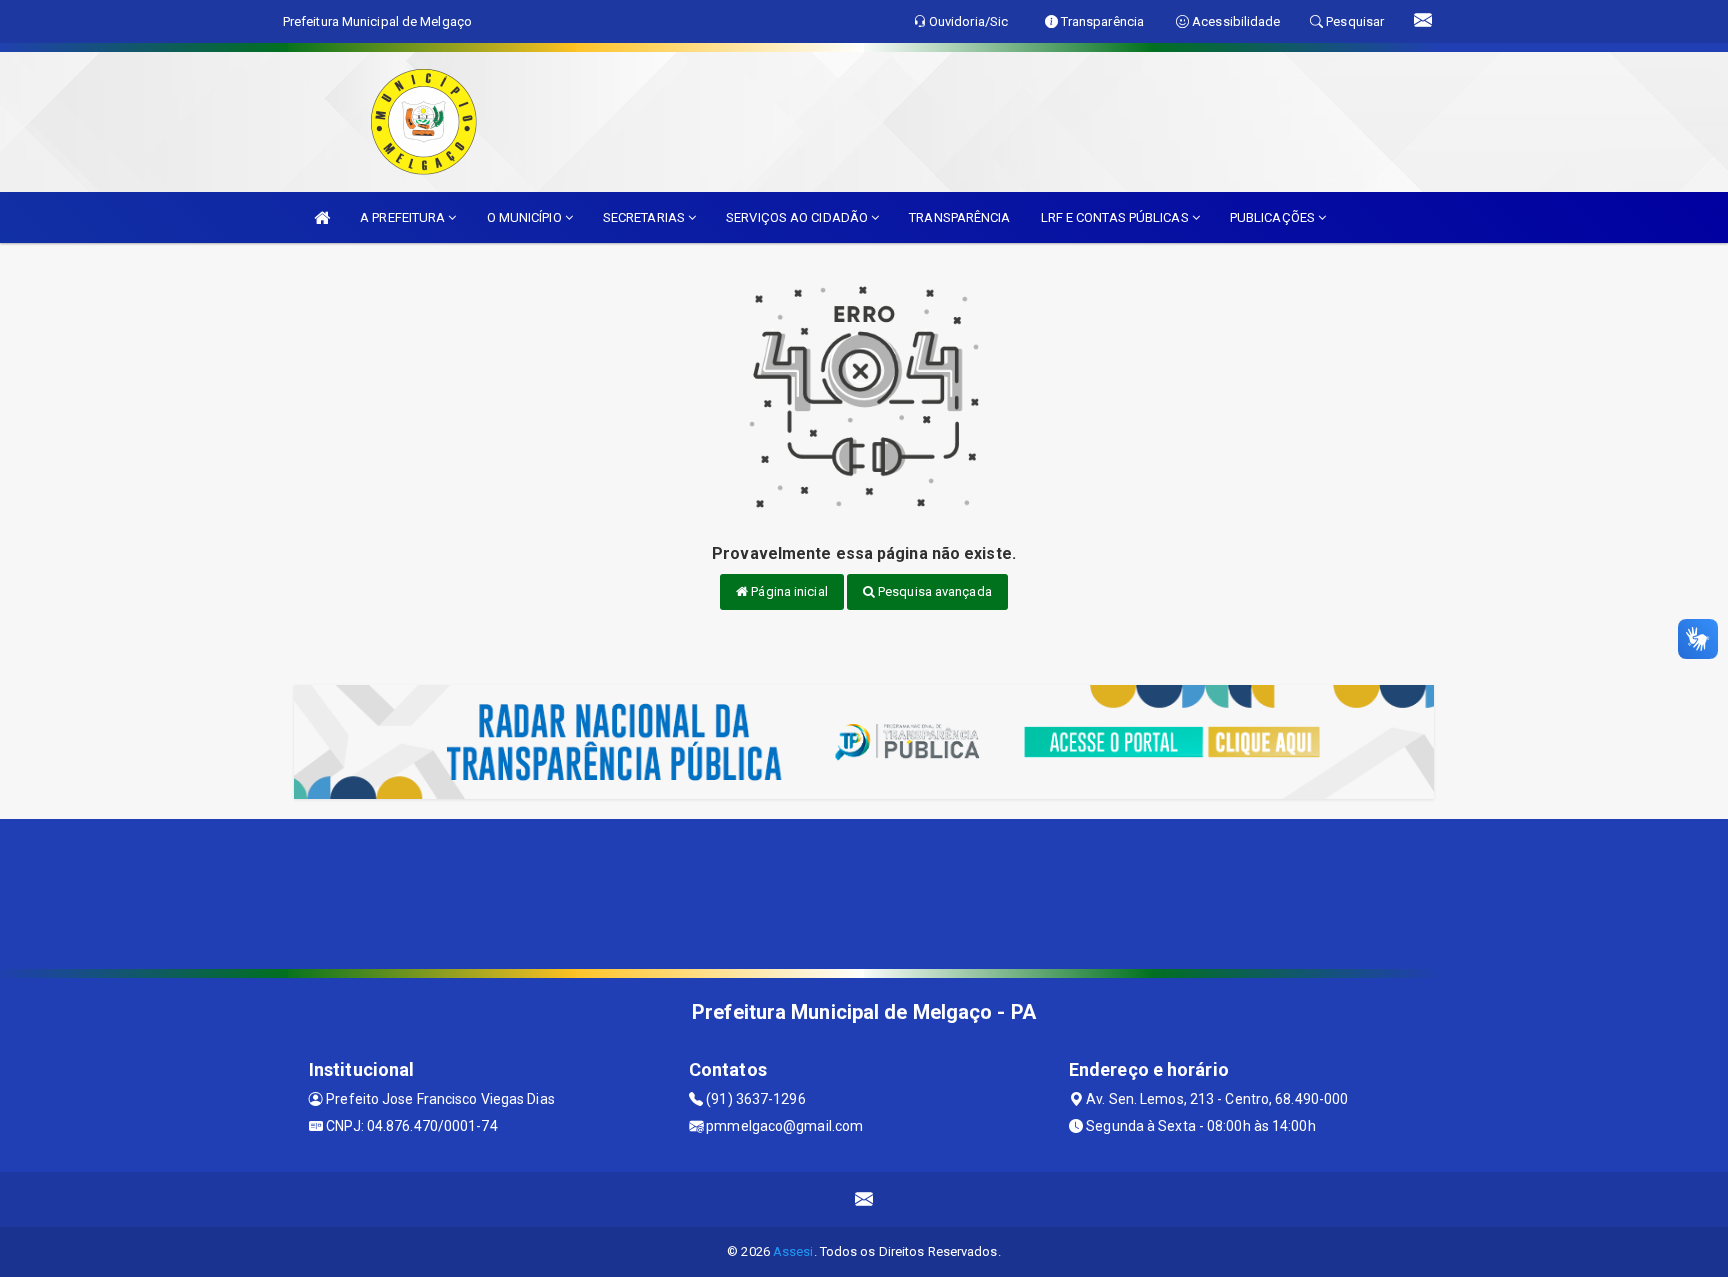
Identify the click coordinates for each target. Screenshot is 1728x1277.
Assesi (793, 1251)
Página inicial (788, 591)
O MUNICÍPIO (526, 217)
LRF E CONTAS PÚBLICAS (1116, 217)
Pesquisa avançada (933, 591)
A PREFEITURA (404, 217)
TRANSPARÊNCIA (959, 217)
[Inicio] (322, 217)
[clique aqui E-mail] (864, 1199)
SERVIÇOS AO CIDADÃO (798, 217)
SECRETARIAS (645, 217)
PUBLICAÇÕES (1274, 217)
